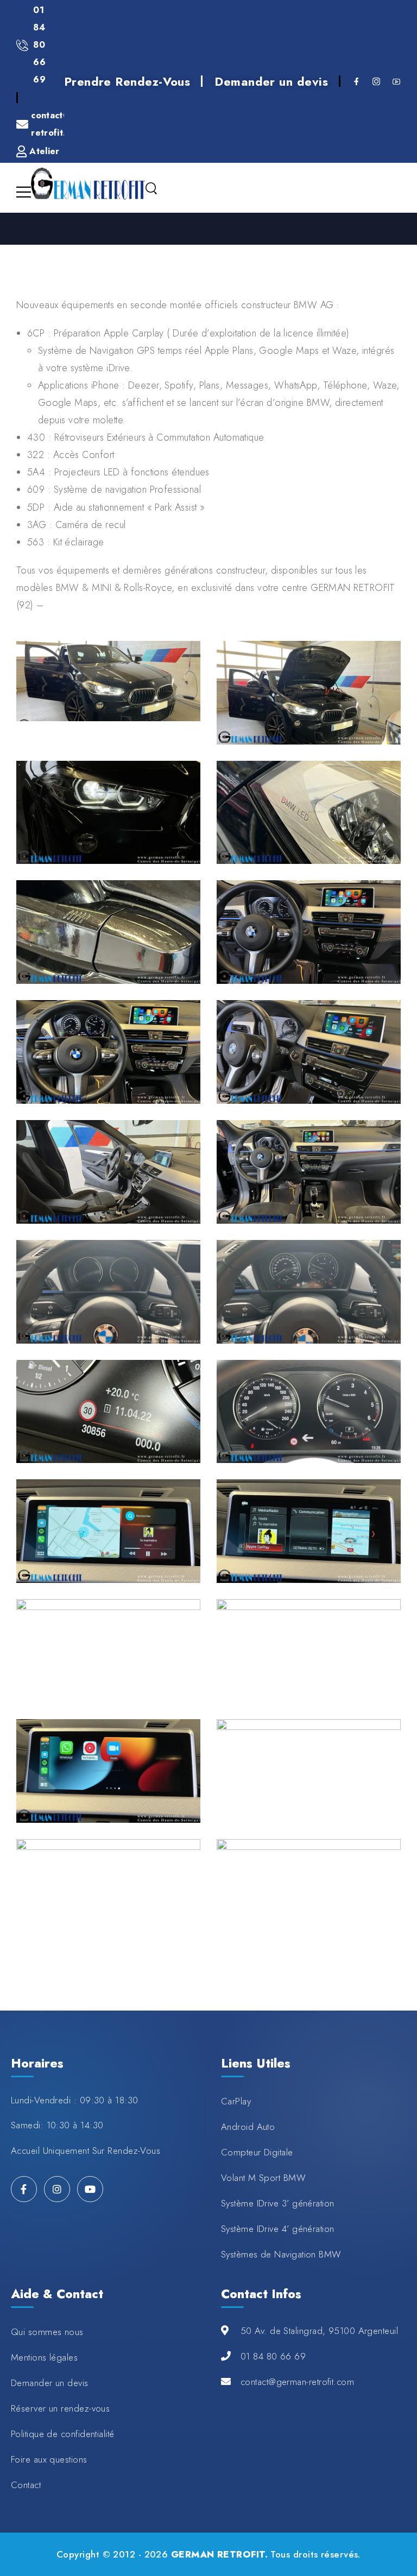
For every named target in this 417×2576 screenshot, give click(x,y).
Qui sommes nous (47, 2332)
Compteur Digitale (257, 2152)
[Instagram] (57, 2189)
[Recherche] (151, 189)
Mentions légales (44, 2357)
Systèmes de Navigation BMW (281, 2254)
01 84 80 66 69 (273, 2356)
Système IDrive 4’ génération (278, 2229)
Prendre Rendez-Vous (127, 81)
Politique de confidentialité (63, 2434)
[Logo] (88, 184)
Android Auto (248, 2127)
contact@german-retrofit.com (297, 2382)
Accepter (33, 2537)
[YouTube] (90, 2189)
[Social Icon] (356, 81)
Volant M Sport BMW (263, 2178)
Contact (26, 2485)
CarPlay (236, 2101)
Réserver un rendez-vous (60, 2408)
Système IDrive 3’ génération (278, 2203)
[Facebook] (24, 2189)
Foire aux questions (49, 2459)
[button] (397, 2537)
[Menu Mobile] (24, 192)
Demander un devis (271, 81)
